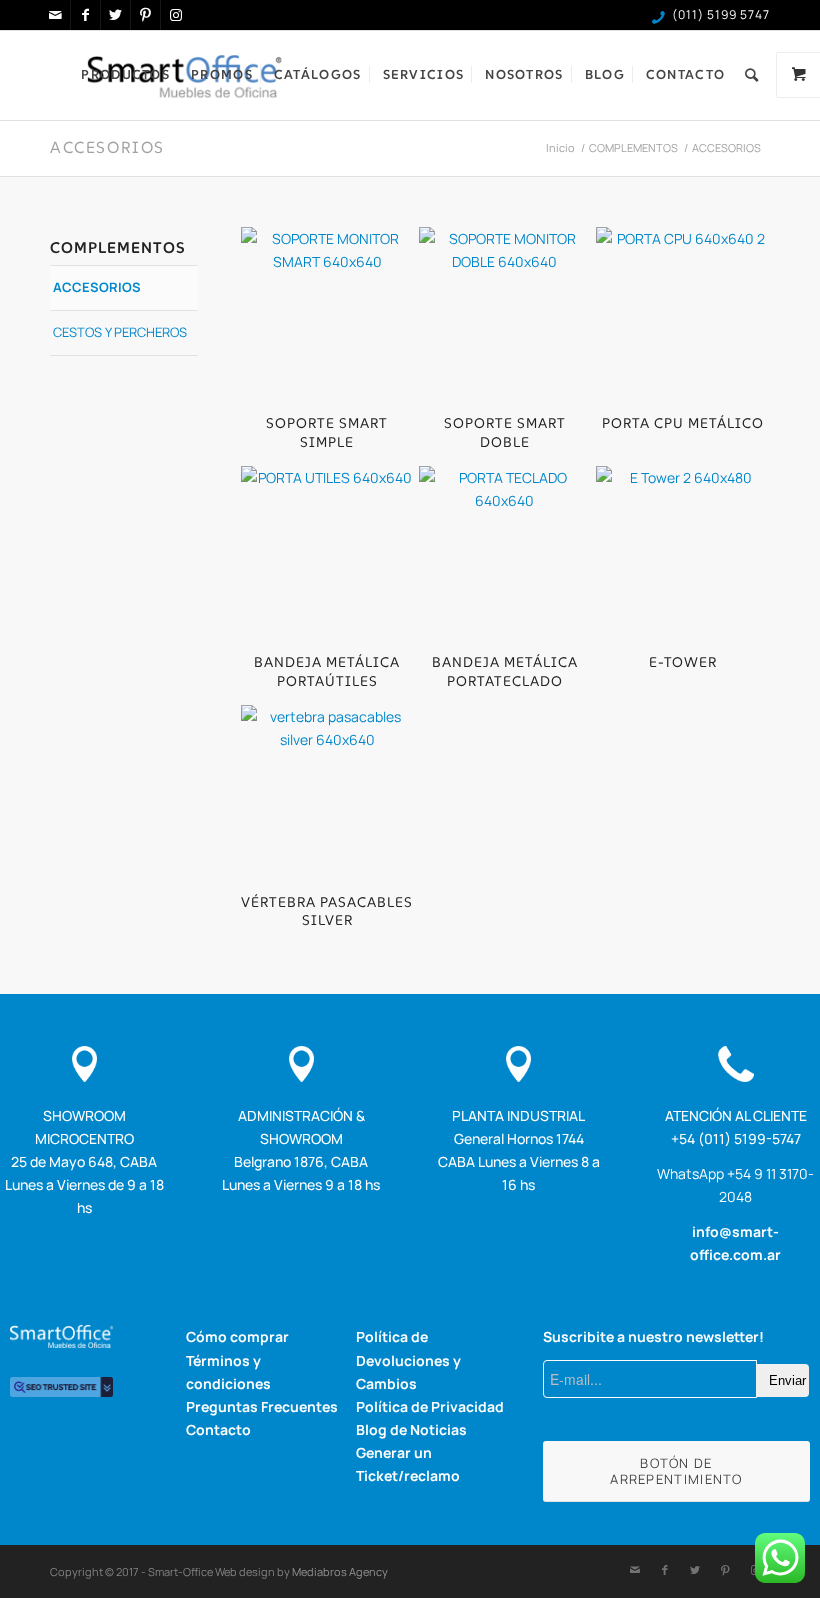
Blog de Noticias (411, 1429)
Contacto (218, 1429)
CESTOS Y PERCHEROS (120, 332)
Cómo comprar (237, 1336)
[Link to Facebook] (85, 15)
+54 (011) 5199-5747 (736, 1138)
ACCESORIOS (107, 147)
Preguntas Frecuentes (262, 1406)
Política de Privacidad (430, 1406)
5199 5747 (738, 14)
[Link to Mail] (55, 15)
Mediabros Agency (340, 1571)
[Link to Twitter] (115, 15)
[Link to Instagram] (176, 15)
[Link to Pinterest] (145, 15)
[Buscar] (752, 75)
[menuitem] (125, 75)
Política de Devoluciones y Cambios (408, 1359)
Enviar (787, 1380)
